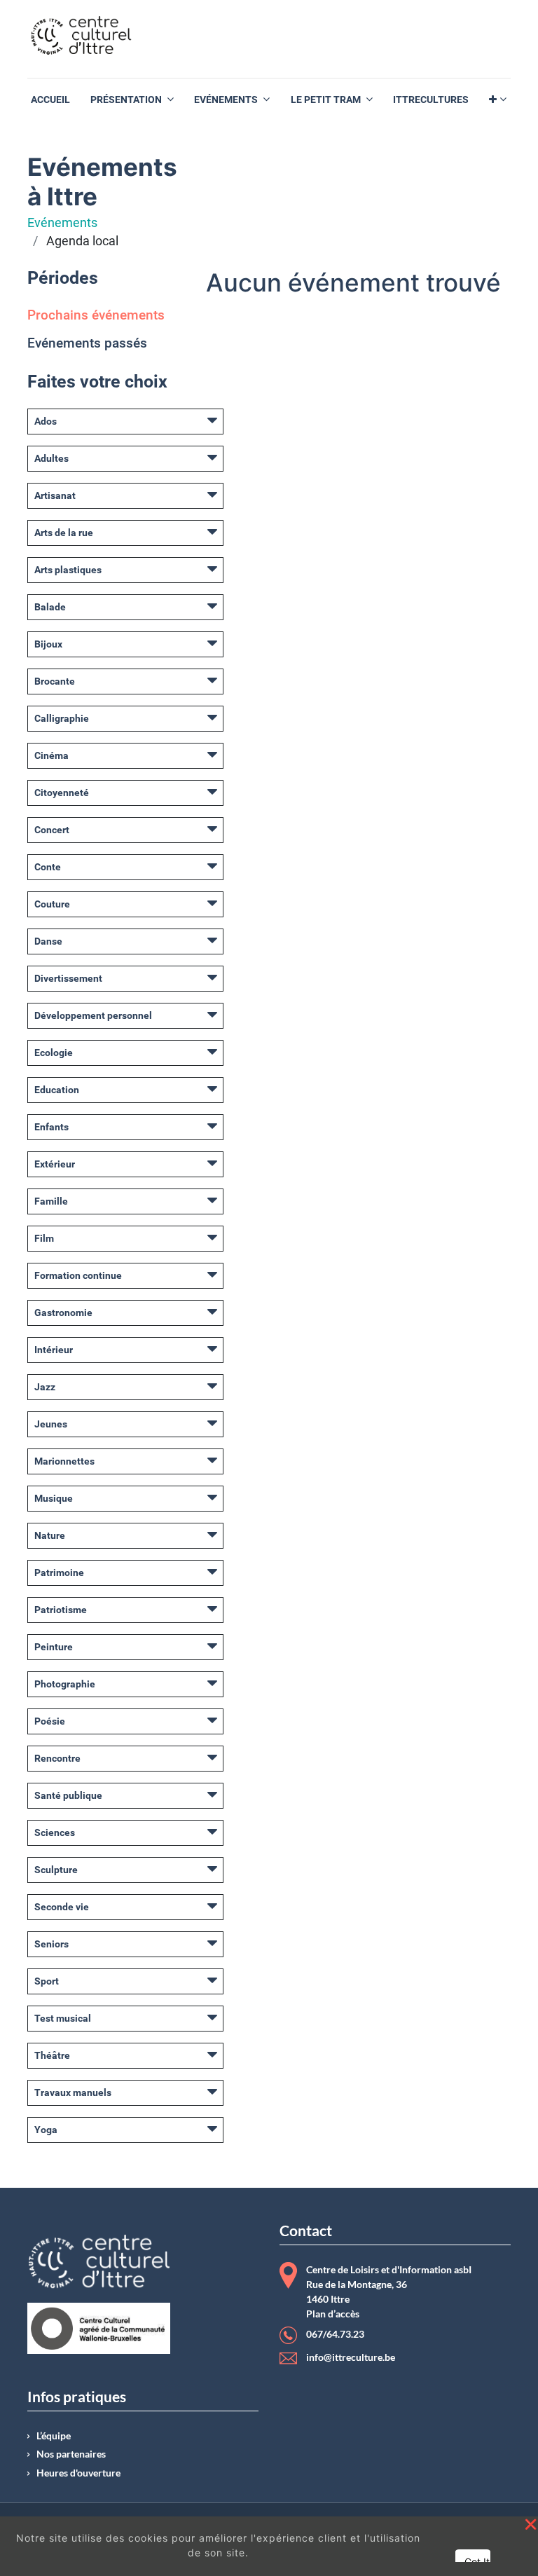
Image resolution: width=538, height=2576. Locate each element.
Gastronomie (63, 1313)
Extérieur (55, 1164)
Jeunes (51, 1424)
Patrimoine (59, 1573)
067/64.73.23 (335, 2335)
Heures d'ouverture (78, 2473)
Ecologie (54, 1053)
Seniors (51, 1944)
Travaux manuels (73, 2092)
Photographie (65, 1684)
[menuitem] (50, 100)
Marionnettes (64, 1461)
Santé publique (68, 1795)
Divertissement (68, 978)
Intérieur (54, 1350)
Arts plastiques (68, 570)
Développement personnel (93, 1015)
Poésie (50, 1721)
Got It (477, 2562)
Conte (48, 867)
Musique (54, 1498)
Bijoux (48, 644)
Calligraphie (62, 718)
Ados (46, 421)
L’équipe (54, 2436)
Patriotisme (61, 1610)
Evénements (62, 223)
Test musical (63, 2018)
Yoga (46, 2130)
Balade (50, 607)
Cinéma (51, 755)
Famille (51, 1201)
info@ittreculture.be (351, 2357)
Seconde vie (62, 1907)
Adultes (51, 458)
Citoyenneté (62, 793)
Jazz (45, 1387)
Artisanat (55, 495)
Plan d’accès (333, 2314)
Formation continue (78, 1275)
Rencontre (57, 1758)
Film (44, 1238)
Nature (50, 1535)
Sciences (55, 1832)
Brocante (55, 681)
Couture (52, 904)
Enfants (51, 1127)
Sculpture (56, 1870)
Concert (52, 830)
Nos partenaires (71, 2454)
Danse (48, 941)
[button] (498, 100)
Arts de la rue (64, 533)
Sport (47, 1981)
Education (57, 1090)
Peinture (54, 1647)
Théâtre (52, 2055)
